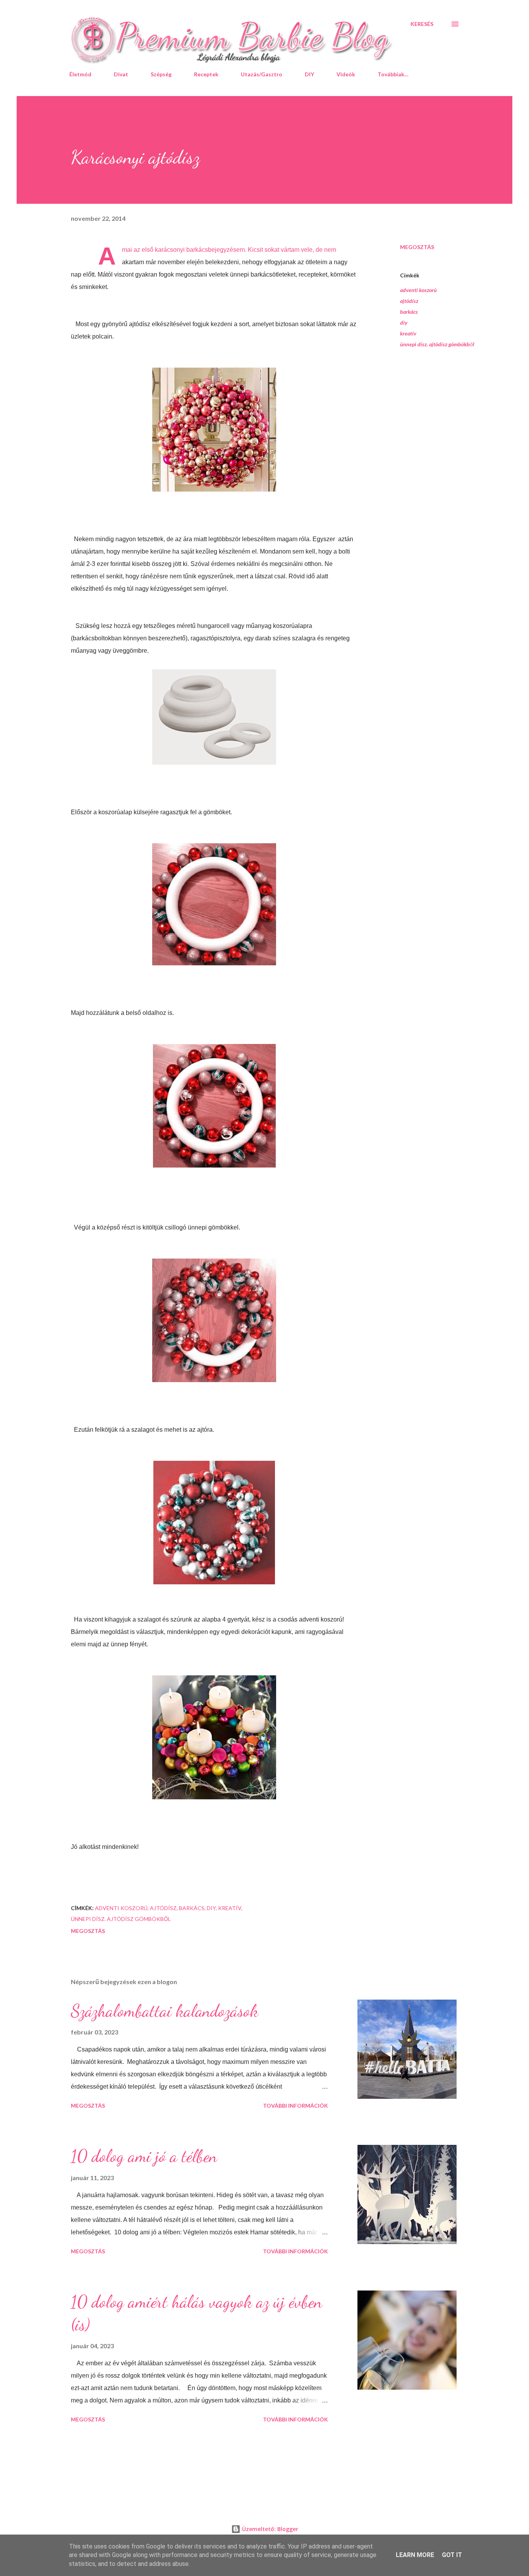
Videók (346, 74)
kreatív (408, 333)
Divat (121, 74)
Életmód (80, 74)
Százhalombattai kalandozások (165, 2011)
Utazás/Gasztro (262, 74)
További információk (295, 2106)
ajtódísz (409, 301)
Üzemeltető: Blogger (269, 2529)
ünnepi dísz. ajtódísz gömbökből (437, 344)
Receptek (206, 74)
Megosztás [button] (417, 247)
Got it (452, 2555)
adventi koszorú (418, 290)
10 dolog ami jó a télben (144, 2156)
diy (404, 322)
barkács (409, 312)
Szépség (161, 74)
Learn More (415, 2555)
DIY (309, 74)
